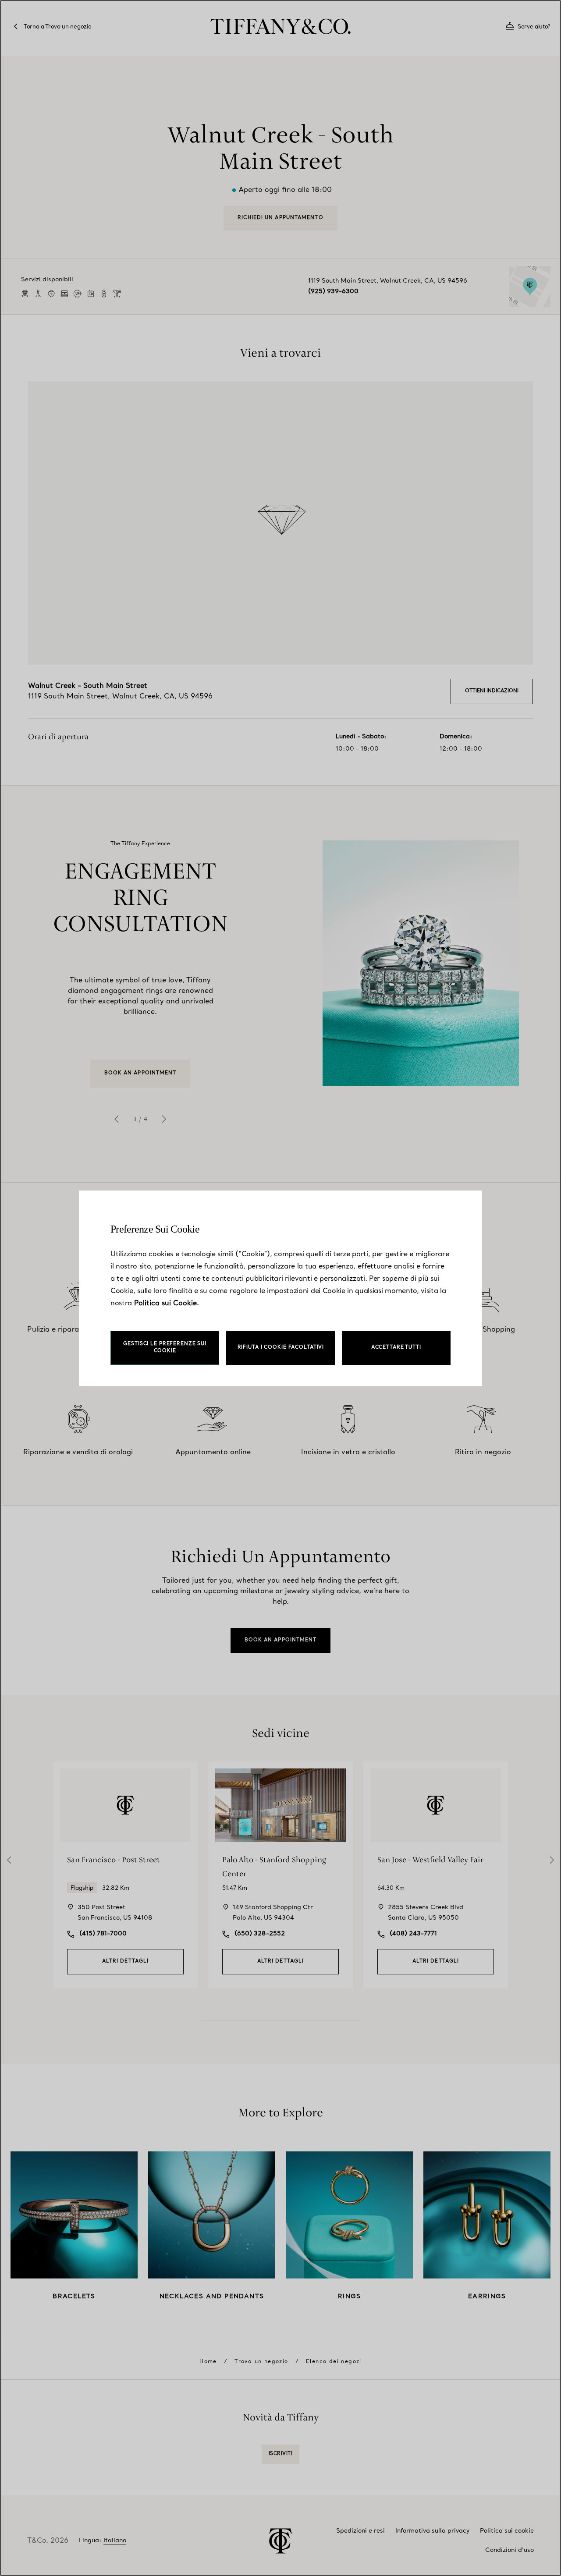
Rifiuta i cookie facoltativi (281, 1348)
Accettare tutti (396, 1348)
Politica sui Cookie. (167, 1304)
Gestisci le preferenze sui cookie (165, 1348)
